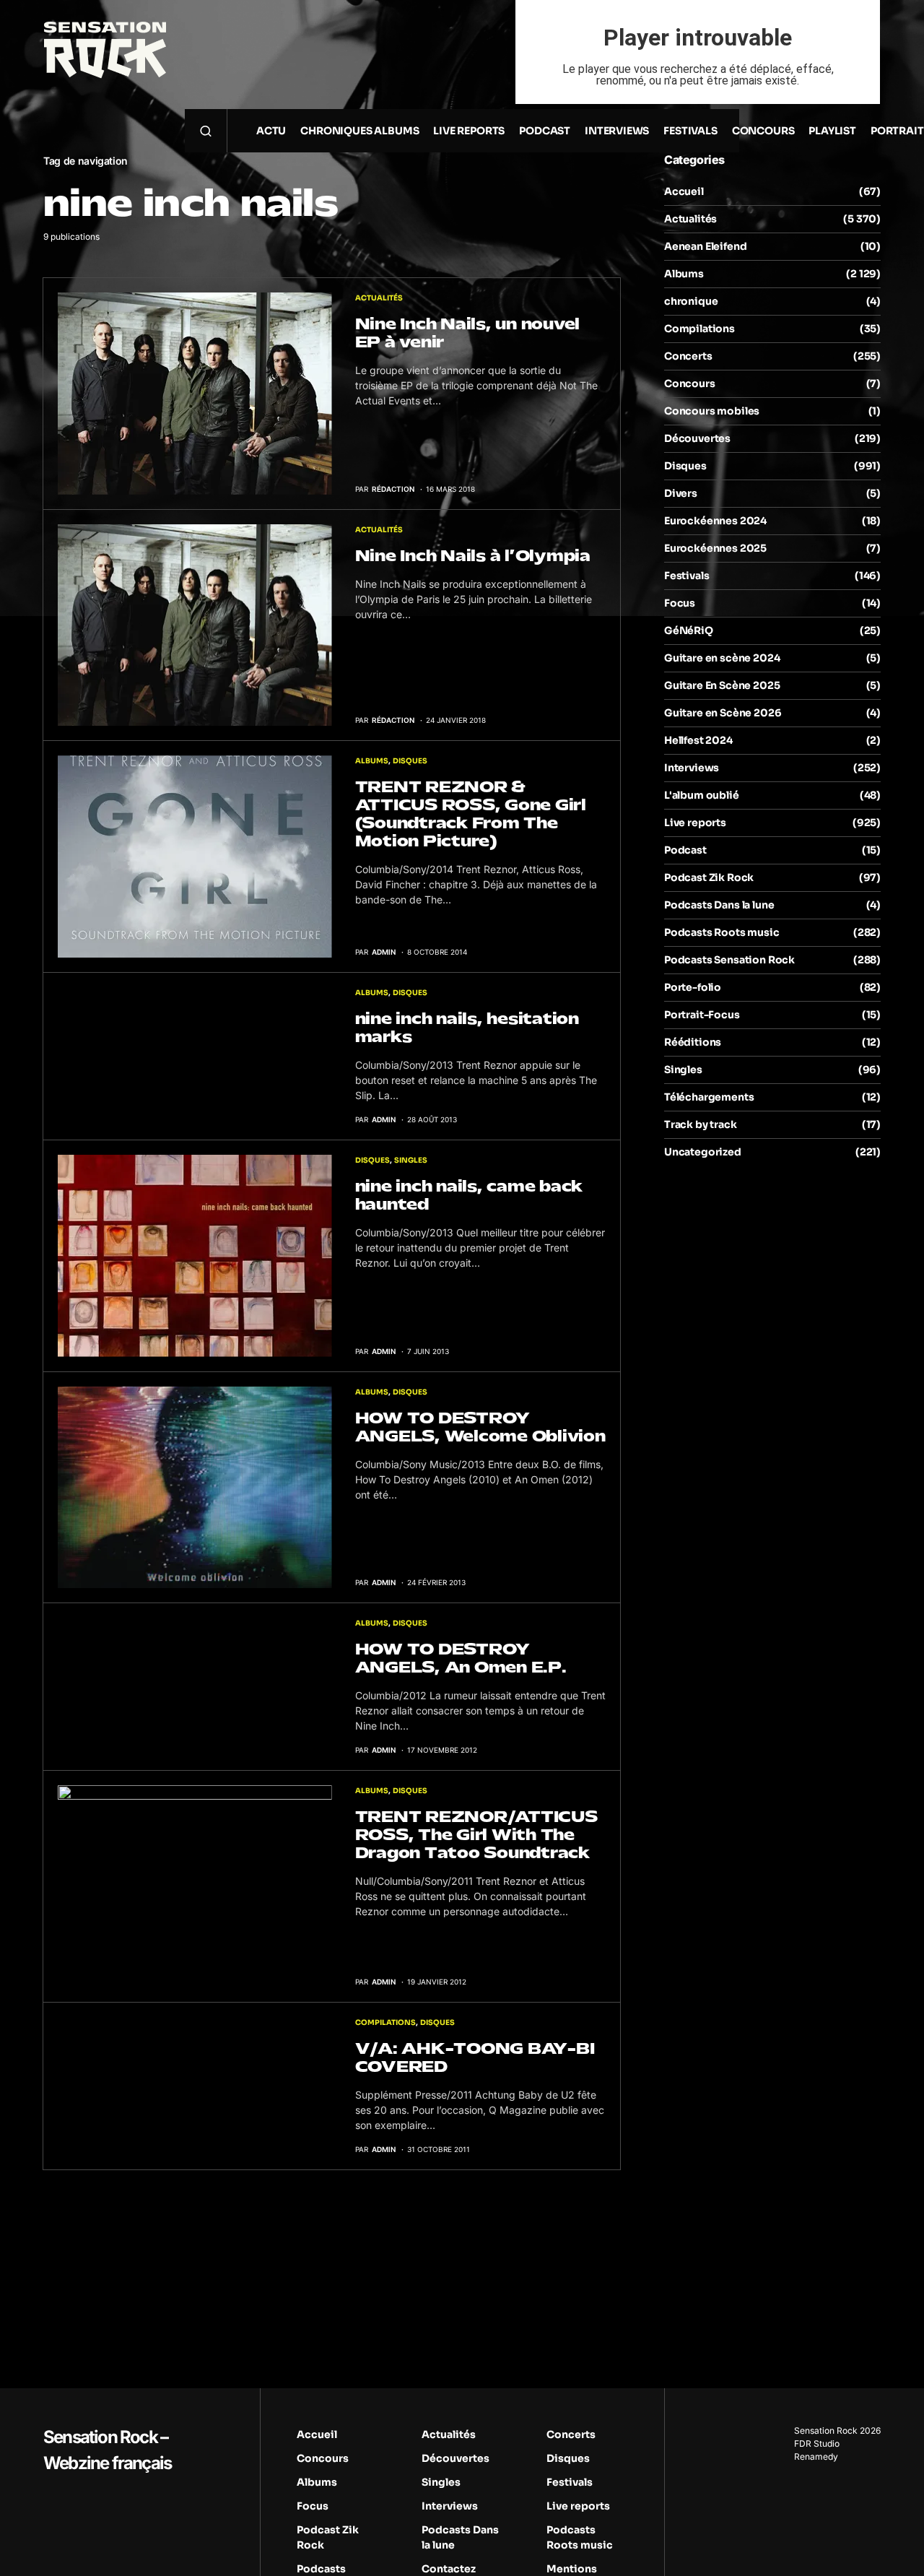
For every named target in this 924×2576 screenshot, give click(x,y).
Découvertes (697, 438)
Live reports (695, 823)
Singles (411, 1160)
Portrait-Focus (702, 1015)
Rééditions (693, 1042)
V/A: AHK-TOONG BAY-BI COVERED (475, 2057)
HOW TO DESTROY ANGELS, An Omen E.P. (461, 1658)
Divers (681, 493)
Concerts (688, 356)
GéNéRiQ (689, 630)
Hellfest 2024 (698, 740)
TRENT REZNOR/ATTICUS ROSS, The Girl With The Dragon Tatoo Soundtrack (476, 1835)
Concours (690, 383)
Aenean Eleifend (705, 246)
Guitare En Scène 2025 (722, 685)
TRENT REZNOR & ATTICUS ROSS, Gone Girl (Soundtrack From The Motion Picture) (471, 814)
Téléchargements (709, 1097)
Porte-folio (693, 987)
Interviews (692, 768)
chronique (691, 301)
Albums (372, 761)
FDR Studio (817, 2443)
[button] (206, 131)
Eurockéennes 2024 (715, 521)
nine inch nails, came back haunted (469, 1195)
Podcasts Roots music (722, 932)
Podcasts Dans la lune (719, 905)
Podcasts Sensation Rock (729, 960)
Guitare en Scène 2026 (723, 713)
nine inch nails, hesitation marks (467, 1028)
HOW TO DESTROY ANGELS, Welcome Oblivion (480, 1427)
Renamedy (816, 2456)
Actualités (379, 298)
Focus (680, 603)
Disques (410, 761)
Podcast (685, 850)
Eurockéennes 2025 (715, 548)
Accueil (684, 191)
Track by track (701, 1124)
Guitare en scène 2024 (722, 658)
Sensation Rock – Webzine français (107, 2450)
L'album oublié (702, 795)
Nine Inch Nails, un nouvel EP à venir (468, 333)
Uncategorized (703, 1152)
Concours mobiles (712, 411)
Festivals (687, 576)
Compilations (385, 2022)
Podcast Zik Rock (709, 877)
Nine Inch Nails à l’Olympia (473, 556)
